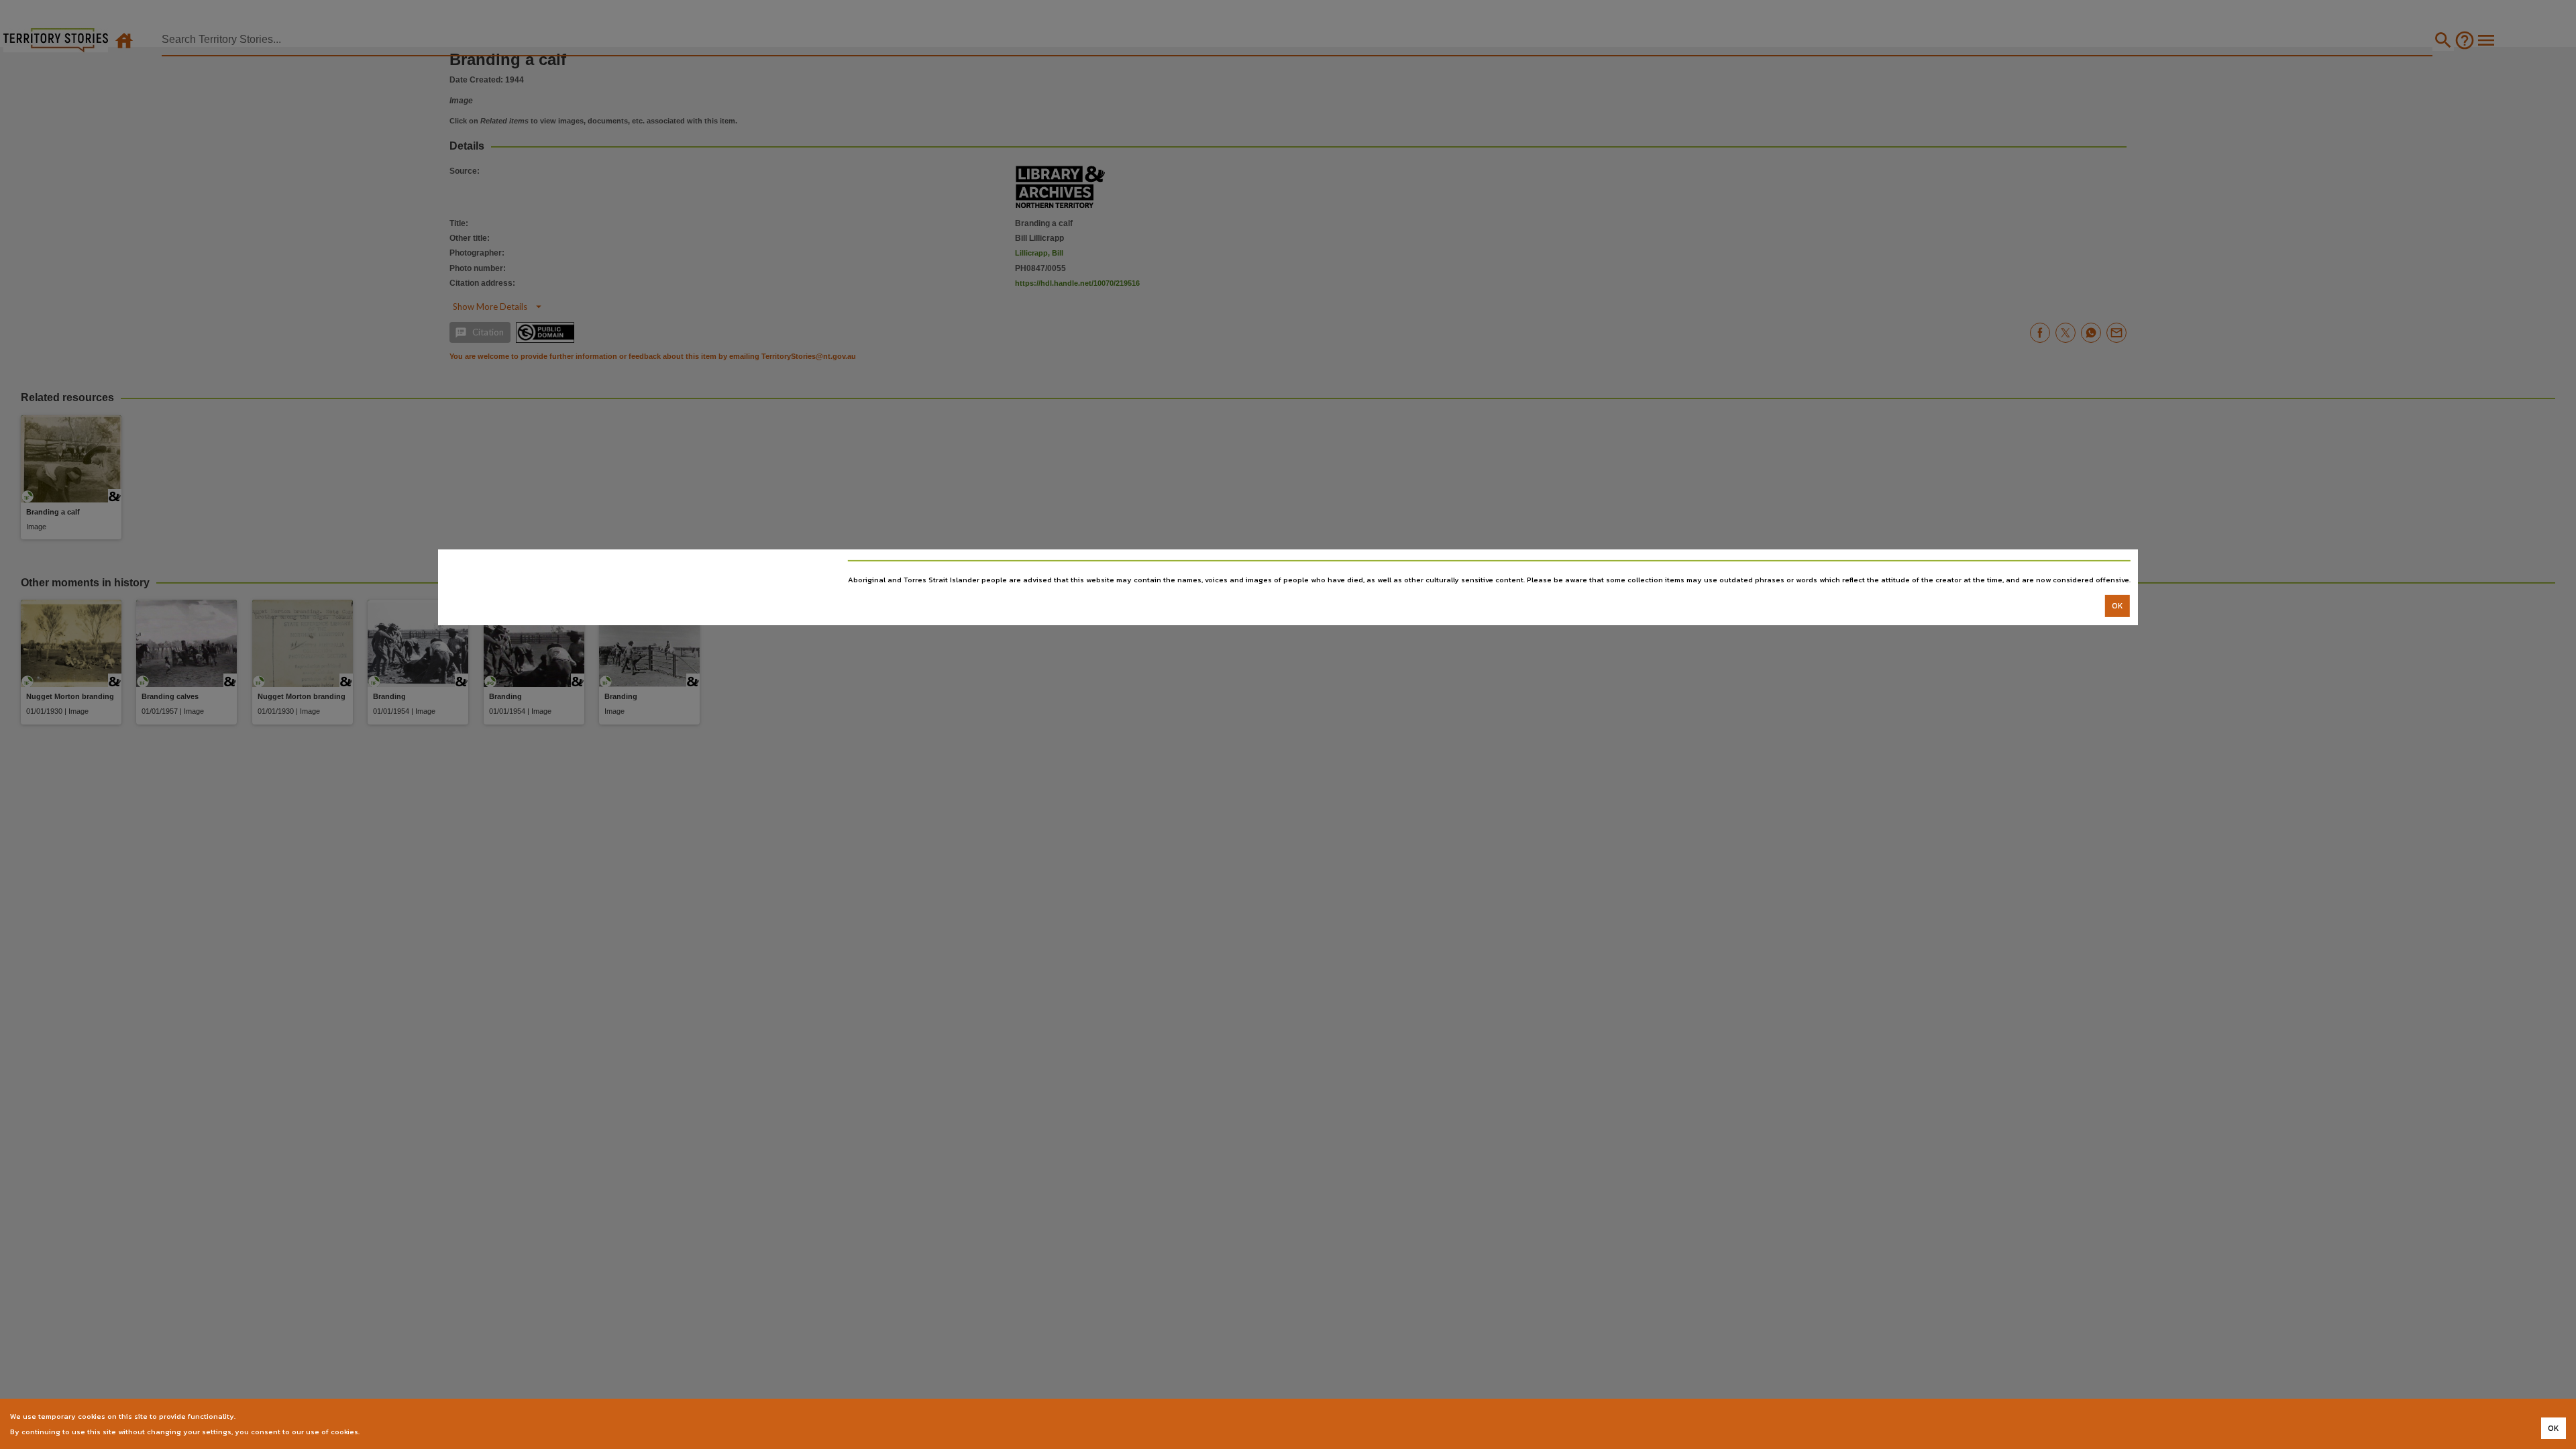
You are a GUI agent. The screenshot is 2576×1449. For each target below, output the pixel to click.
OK (2117, 606)
